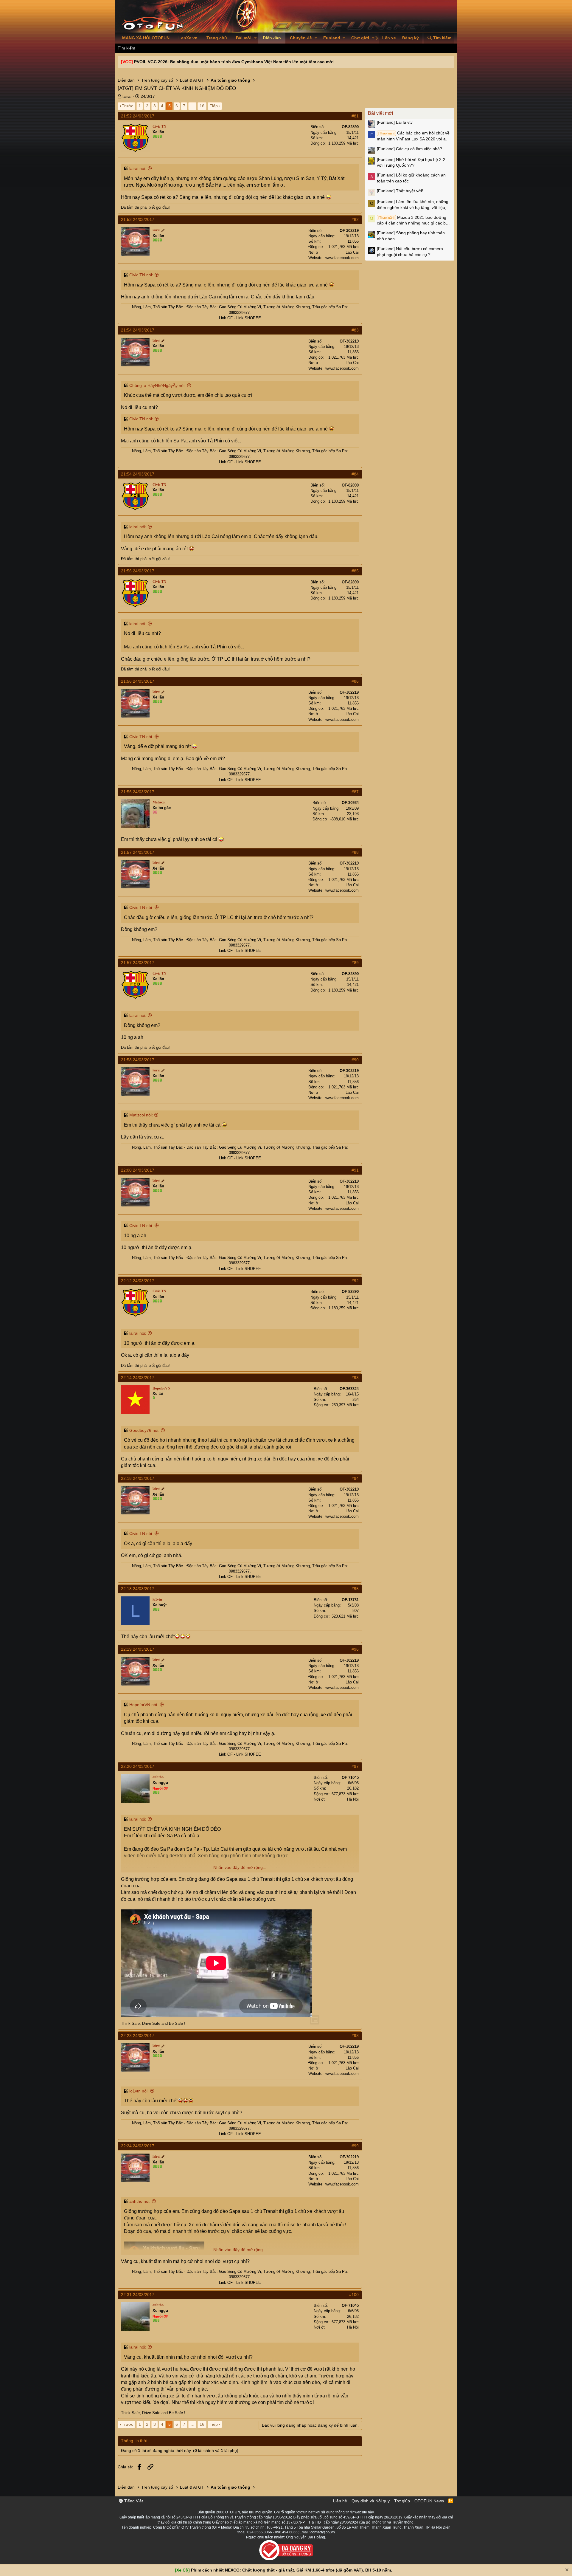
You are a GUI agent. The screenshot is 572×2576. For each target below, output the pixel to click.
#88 (355, 852)
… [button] (192, 106)
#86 (355, 681)
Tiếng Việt (133, 2501)
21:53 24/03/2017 (138, 219)
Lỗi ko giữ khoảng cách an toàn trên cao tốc (411, 178)
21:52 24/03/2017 (138, 116)
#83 (355, 330)
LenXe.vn (188, 38)
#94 (355, 1478)
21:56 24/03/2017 (138, 571)
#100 (354, 2295)
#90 (355, 1060)
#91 (355, 1170)
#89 (355, 963)
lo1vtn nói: (139, 2091)
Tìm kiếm (126, 48)
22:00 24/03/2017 (138, 1170)
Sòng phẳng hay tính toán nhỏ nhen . (411, 236)
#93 (355, 1378)
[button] (255, 38)
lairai (127, 96)
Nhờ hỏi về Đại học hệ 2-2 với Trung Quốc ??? (411, 162)
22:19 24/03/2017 (138, 1649)
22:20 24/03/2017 (138, 1766)
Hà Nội (353, 1799)
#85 (355, 571)
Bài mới (244, 38)
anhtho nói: (140, 2201)
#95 (355, 1589)
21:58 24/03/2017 (138, 1060)
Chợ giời (360, 38)
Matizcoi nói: (141, 1115)
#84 (355, 474)
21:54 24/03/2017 (138, 330)
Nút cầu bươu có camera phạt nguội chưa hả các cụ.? (410, 252)
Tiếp (214, 106)
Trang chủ (217, 38)
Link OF (226, 318)
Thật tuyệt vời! (400, 191)
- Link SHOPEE (247, 318)
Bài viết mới (381, 113)
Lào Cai (352, 252)
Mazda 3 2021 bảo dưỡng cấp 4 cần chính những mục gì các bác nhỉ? (414, 221)
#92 (355, 1281)
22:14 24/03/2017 (138, 1378)
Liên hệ (340, 2501)
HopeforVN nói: (144, 1705)
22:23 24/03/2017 (138, 2036)
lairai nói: (138, 168)
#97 (355, 1766)
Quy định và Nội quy (371, 2501)
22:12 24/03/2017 (138, 1281)
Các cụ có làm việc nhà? (409, 149)
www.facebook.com (342, 258)
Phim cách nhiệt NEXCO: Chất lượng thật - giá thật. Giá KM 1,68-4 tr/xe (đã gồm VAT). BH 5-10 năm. (292, 2570)
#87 (355, 792)
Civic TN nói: (141, 275)
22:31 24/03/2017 (138, 2295)
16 (202, 106)
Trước (128, 106)
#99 (355, 2146)
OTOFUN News (429, 2501)
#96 (355, 1649)
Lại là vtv (395, 122)
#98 (355, 2036)
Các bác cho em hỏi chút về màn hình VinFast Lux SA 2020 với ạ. (413, 136)
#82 (355, 219)
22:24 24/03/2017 (138, 2146)
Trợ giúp (402, 2501)
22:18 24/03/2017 (138, 1478)
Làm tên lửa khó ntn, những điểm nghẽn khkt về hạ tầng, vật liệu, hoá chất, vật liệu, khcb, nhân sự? (413, 205)
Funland (332, 38)
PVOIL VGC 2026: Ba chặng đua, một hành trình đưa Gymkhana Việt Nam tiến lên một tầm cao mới (234, 62)
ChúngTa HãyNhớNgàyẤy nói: (157, 385)
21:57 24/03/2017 (138, 852)
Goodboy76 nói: (144, 1430)
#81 (355, 116)
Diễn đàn (272, 38)
